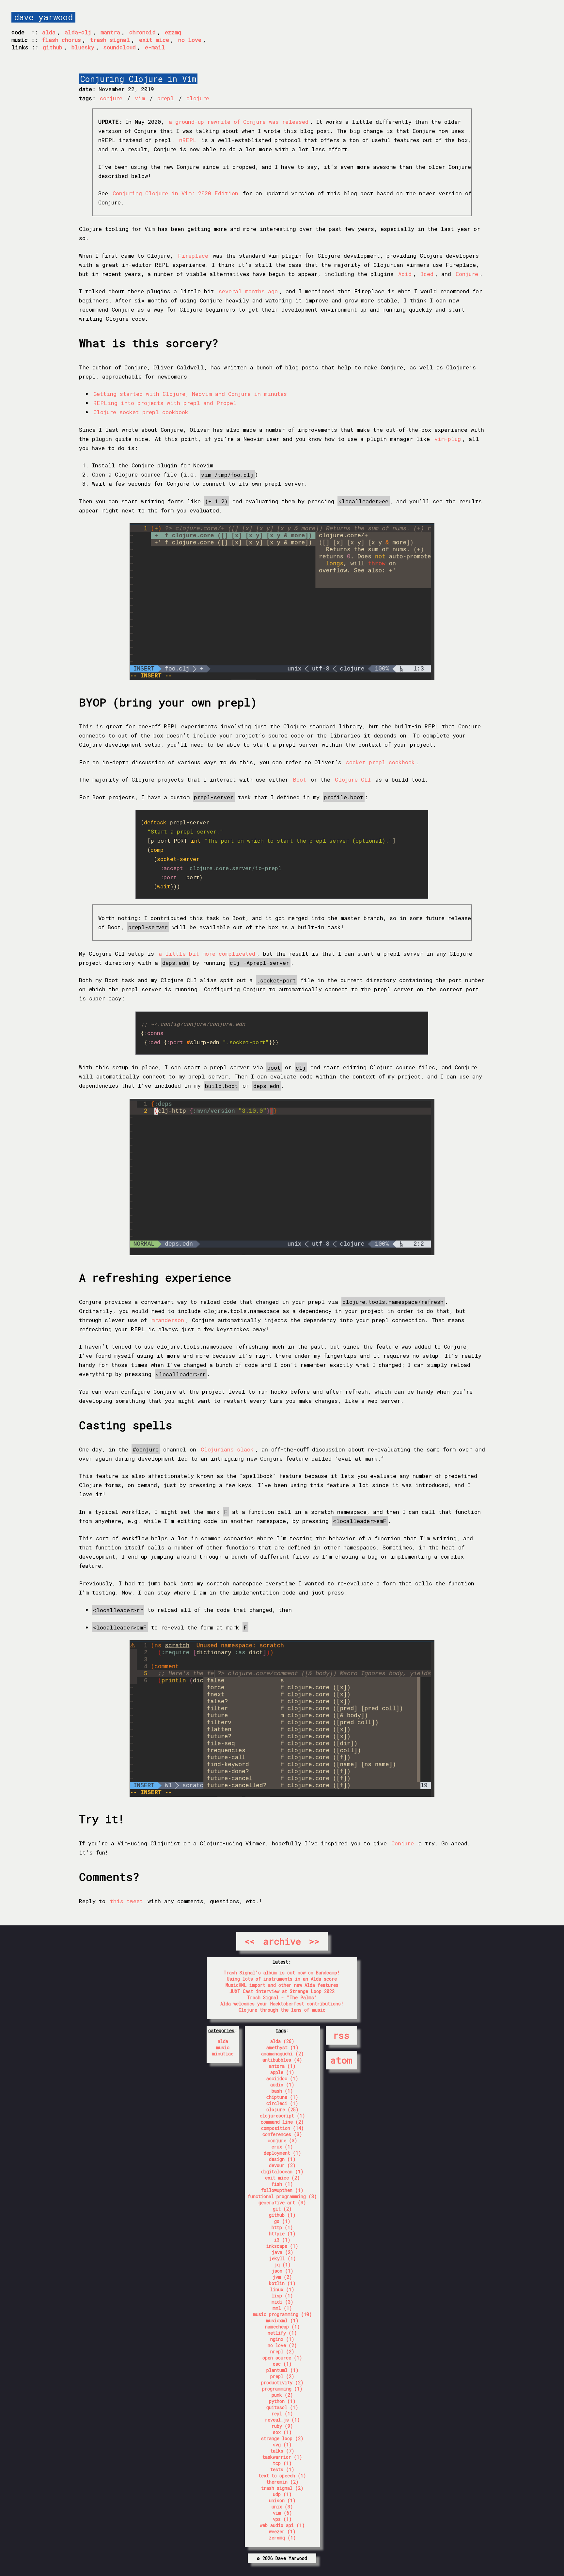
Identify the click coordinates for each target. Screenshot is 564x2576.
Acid (405, 274)
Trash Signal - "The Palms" (282, 1997)
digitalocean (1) (282, 2171)
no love (190, 40)
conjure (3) (282, 2140)
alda (49, 32)
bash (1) (282, 2091)
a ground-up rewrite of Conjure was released (239, 122)
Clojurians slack (227, 1449)
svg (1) (282, 2445)
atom (341, 2060)
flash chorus (62, 40)
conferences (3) (282, 2134)
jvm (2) (282, 2277)
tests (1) (282, 2469)
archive (282, 1941)
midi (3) (282, 2302)
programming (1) (282, 2389)
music (223, 2047)
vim (141, 98)
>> (314, 1941)
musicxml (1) (282, 2320)
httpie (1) (282, 2234)
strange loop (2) (282, 2438)
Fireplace (193, 256)
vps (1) (282, 2519)
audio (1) (282, 2085)
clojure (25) (282, 2109)
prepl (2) (282, 2376)
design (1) (282, 2159)
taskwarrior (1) (282, 2457)
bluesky (83, 47)
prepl (167, 98)
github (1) (282, 2215)
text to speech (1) (282, 2476)
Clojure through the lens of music (282, 2010)
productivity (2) (282, 2382)
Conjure (467, 274)
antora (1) (282, 2066)
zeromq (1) (282, 2538)
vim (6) (282, 2513)
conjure (113, 98)
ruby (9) (282, 2426)
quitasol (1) (282, 2407)
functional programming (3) (282, 2196)
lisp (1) (282, 2296)
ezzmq (173, 32)
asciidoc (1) (282, 2078)
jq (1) (282, 2265)
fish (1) (282, 2184)
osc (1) (282, 2364)
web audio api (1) (282, 2525)
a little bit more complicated (207, 954)
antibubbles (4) (282, 2060)
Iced (427, 274)
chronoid (142, 32)
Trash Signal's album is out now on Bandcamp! (282, 1973)
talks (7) (282, 2451)
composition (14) (282, 2128)
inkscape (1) (282, 2246)
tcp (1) (282, 2463)
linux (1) (282, 2289)
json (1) (282, 2271)
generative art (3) (282, 2203)
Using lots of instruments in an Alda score (282, 1979)
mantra (110, 32)
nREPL (188, 140)
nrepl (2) (282, 2351)
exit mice (154, 40)
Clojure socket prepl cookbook (141, 412)
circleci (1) (282, 2103)
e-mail (155, 47)
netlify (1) (282, 2333)
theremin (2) (282, 2482)
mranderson (168, 1320)
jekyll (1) (282, 2258)
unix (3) (282, 2507)
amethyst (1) (282, 2047)
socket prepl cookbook (380, 762)
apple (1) (282, 2072)
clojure (198, 98)
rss (341, 2035)
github (53, 47)
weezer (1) (282, 2531)
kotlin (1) (282, 2283)
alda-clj (78, 32)
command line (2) (282, 2122)
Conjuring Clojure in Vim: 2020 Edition (175, 193)
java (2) (282, 2252)
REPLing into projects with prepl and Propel (165, 403)
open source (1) (282, 2358)
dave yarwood (43, 17)
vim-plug (448, 439)
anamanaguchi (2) (282, 2054)
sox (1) (282, 2432)
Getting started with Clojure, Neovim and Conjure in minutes (190, 394)
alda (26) (282, 2041)
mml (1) (282, 2308)
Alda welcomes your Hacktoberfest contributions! (282, 2004)
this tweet (126, 1901)
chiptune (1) (282, 2097)
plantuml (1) (282, 2370)
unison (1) (282, 2500)
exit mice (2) (282, 2178)
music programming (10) (282, 2314)
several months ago (248, 291)
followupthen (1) (282, 2190)
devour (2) (282, 2165)
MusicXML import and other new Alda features (282, 1985)
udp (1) (282, 2494)
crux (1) (282, 2147)
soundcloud (120, 47)
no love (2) (282, 2345)
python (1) (282, 2401)
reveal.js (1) (282, 2420)
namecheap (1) (282, 2327)
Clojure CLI (353, 779)
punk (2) (282, 2395)
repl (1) (282, 2414)
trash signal (110, 40)
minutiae (223, 2054)
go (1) (282, 2221)
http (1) (282, 2227)
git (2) (282, 2209)
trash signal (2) (282, 2488)
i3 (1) (282, 2240)
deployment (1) (282, 2153)
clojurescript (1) (282, 2116)
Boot (300, 779)
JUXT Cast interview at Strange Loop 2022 (282, 1991)
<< (250, 1941)
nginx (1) (282, 2339)
